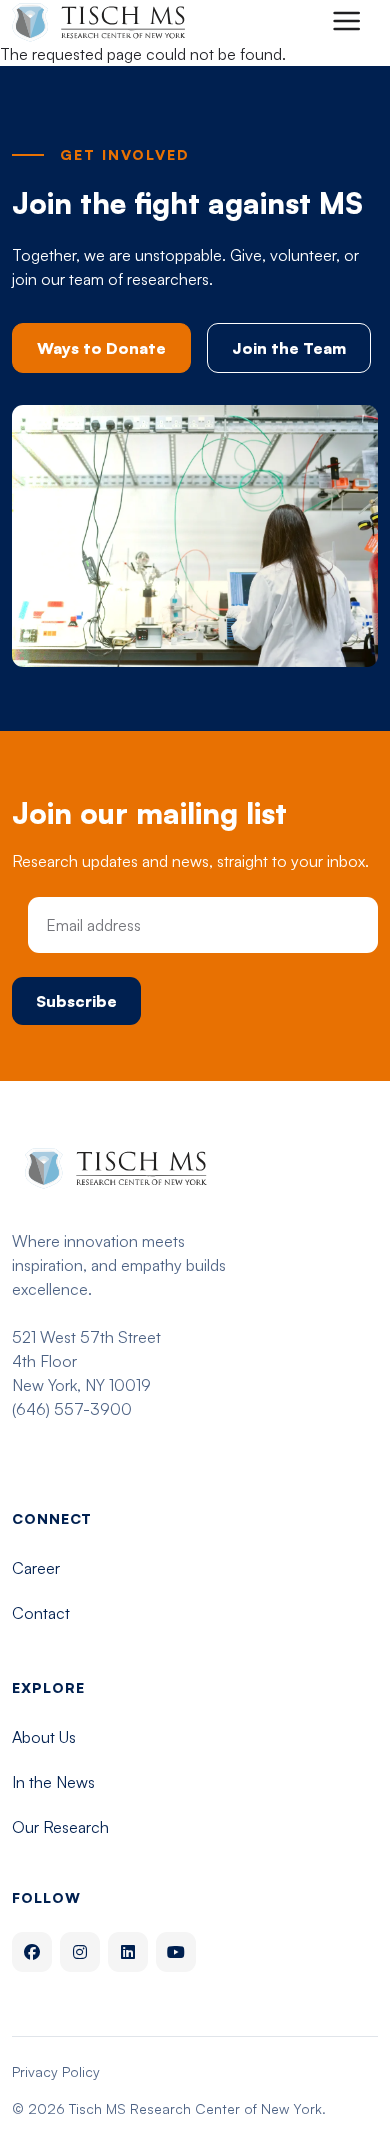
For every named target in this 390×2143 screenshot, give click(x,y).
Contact (41, 1613)
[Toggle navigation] (346, 21)
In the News (53, 1782)
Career (36, 1568)
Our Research (60, 1827)
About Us (44, 1737)
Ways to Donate (101, 348)
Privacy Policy (56, 2071)
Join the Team (289, 348)
